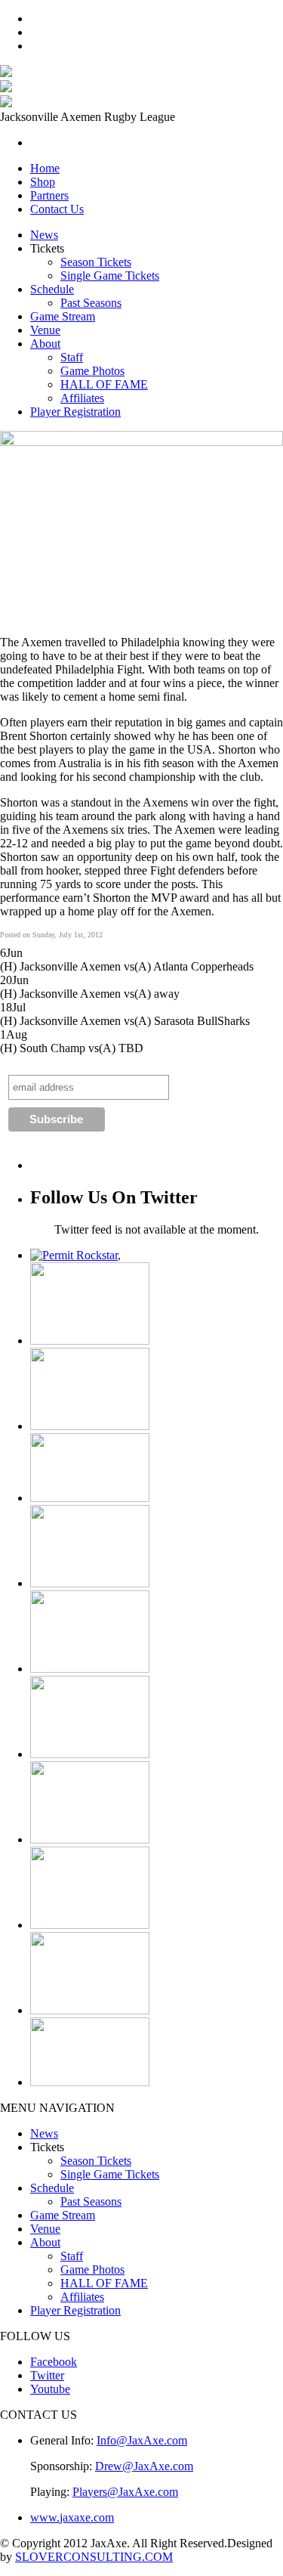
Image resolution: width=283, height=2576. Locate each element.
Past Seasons (91, 303)
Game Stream (63, 316)
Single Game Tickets (110, 276)
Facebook (54, 2362)
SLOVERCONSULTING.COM (94, 2557)
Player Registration (75, 412)
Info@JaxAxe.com (142, 2440)
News (44, 235)
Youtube (50, 2389)
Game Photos (92, 371)
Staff (72, 357)
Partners (49, 195)
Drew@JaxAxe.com (144, 2466)
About (45, 344)
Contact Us (57, 209)
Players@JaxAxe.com (125, 2492)
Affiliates (82, 398)
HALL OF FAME (104, 384)
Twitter (47, 2375)
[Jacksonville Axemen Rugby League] (6, 73)
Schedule (52, 289)
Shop (43, 182)
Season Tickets (96, 262)
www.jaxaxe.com (72, 2517)
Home (45, 168)
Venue (45, 330)
